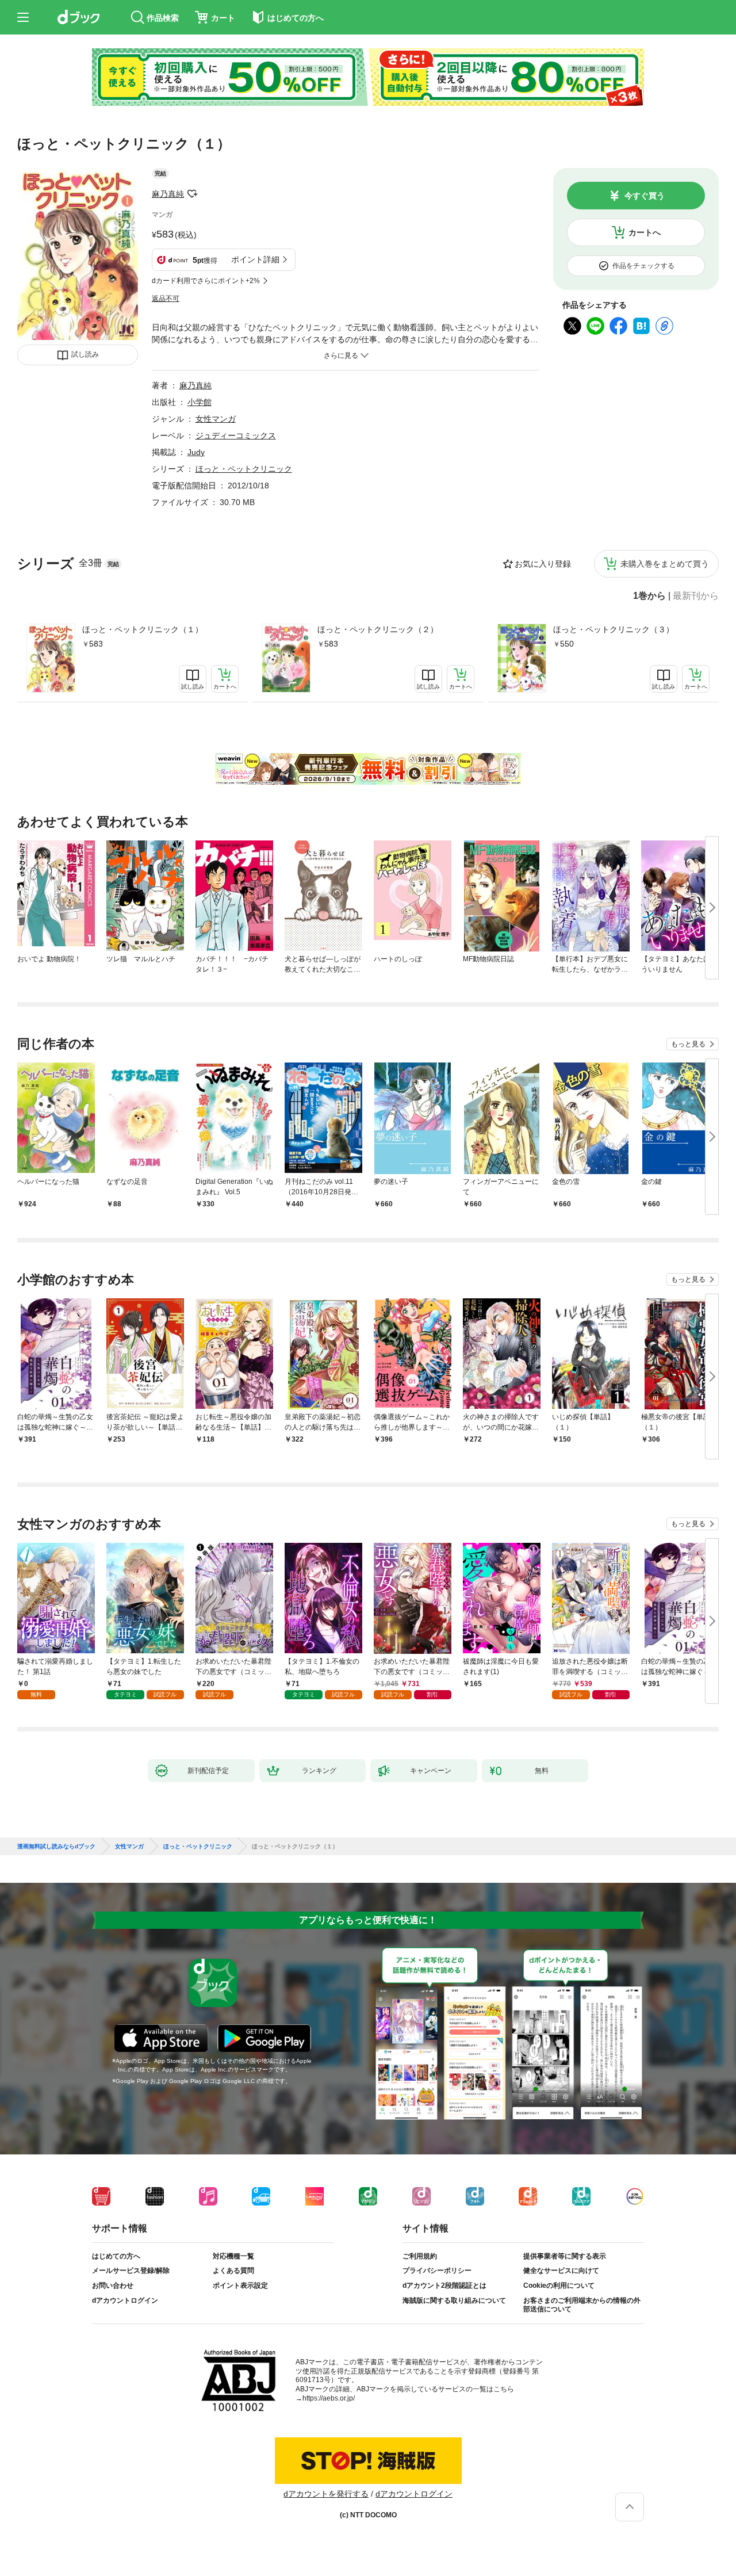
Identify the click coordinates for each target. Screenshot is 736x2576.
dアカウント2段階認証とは (444, 2285)
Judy (196, 452)
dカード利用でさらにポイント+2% (206, 281)
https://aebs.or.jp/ (329, 2398)
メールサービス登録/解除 (131, 2271)
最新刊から (696, 596)
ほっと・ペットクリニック (244, 469)
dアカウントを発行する (326, 2494)
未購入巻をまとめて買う (665, 564)
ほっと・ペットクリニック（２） (378, 629)
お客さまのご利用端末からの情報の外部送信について (582, 2305)
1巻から (649, 596)
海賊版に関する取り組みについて (454, 2300)
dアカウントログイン (125, 2300)
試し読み (85, 354)
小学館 (200, 402)
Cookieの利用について (559, 2285)
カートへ (645, 232)
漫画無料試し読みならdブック (56, 1847)
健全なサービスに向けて (561, 2271)
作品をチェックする (643, 266)
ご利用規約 (420, 2256)
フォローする (192, 194)
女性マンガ (216, 419)
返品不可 (166, 299)
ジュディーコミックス (236, 435)
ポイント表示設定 (240, 2285)
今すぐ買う (645, 196)
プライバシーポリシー (437, 2271)
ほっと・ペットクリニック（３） (614, 629)
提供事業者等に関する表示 (565, 2256)
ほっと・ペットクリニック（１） (143, 629)
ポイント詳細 (255, 259)
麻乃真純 (168, 194)
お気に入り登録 (543, 564)
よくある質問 (233, 2271)
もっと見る (688, 1044)
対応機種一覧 (233, 2256)
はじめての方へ (116, 2256)
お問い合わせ (113, 2285)
